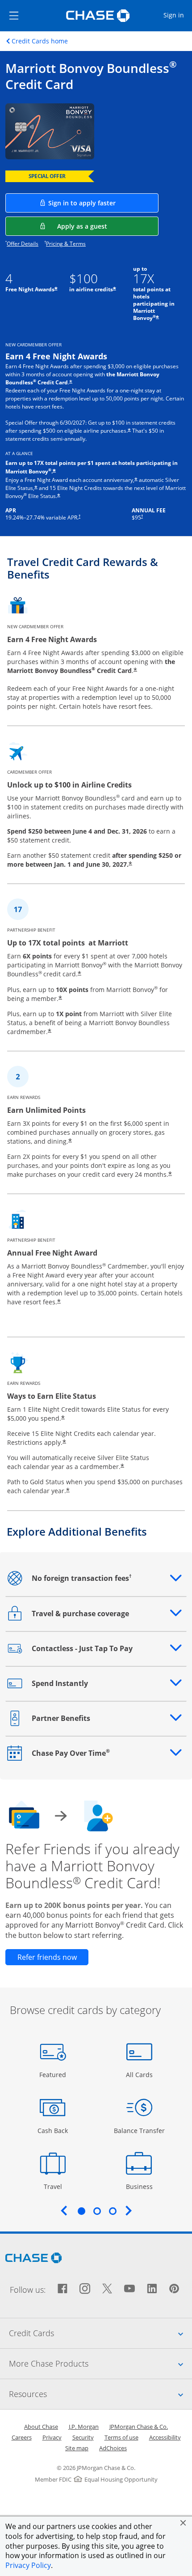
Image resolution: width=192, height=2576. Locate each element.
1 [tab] (81, 2211)
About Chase (41, 2427)
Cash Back (53, 2130)
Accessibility (165, 2437)
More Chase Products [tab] (100, 2363)
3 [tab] (113, 2211)
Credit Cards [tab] (100, 2333)
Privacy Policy (28, 2565)
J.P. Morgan (84, 2427)
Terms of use (121, 2437)
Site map (77, 2448)
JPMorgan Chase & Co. (139, 2427)
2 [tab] (97, 2211)
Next (129, 2210)
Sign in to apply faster (103, 203)
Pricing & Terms (66, 244)
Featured (54, 2074)
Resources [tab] (100, 2394)
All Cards (140, 2074)
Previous (64, 2210)
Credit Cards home (40, 41)
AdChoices (113, 2448)
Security (83, 2437)
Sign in (177, 15)
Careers (22, 2437)
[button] (183, 2523)
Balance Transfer (139, 2130)
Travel (56, 2186)
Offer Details (23, 244)
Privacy (52, 2437)
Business (140, 2186)
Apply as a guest (108, 226)
